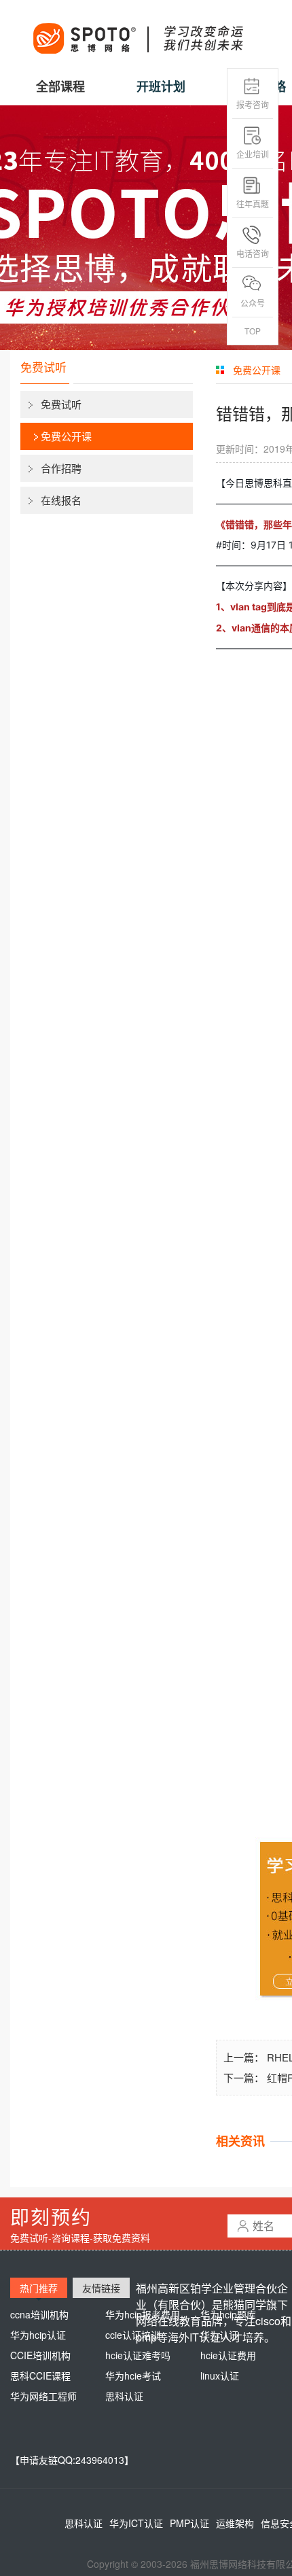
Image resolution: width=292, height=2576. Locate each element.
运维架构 (235, 2523)
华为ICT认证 (136, 2523)
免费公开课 (66, 436)
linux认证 (220, 2375)
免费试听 (61, 404)
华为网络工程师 (43, 2396)
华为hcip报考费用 (143, 2314)
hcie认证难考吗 (138, 2355)
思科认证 (124, 2396)
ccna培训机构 (39, 2314)
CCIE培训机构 (40, 2355)
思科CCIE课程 (40, 2375)
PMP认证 (189, 2523)
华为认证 (219, 2335)
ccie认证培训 (133, 2335)
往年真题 (253, 204)
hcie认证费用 (228, 2355)
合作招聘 (61, 468)
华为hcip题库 (228, 2314)
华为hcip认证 (38, 2335)
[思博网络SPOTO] (137, 31)
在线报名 (61, 500)
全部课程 (60, 86)
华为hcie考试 (133, 2375)
